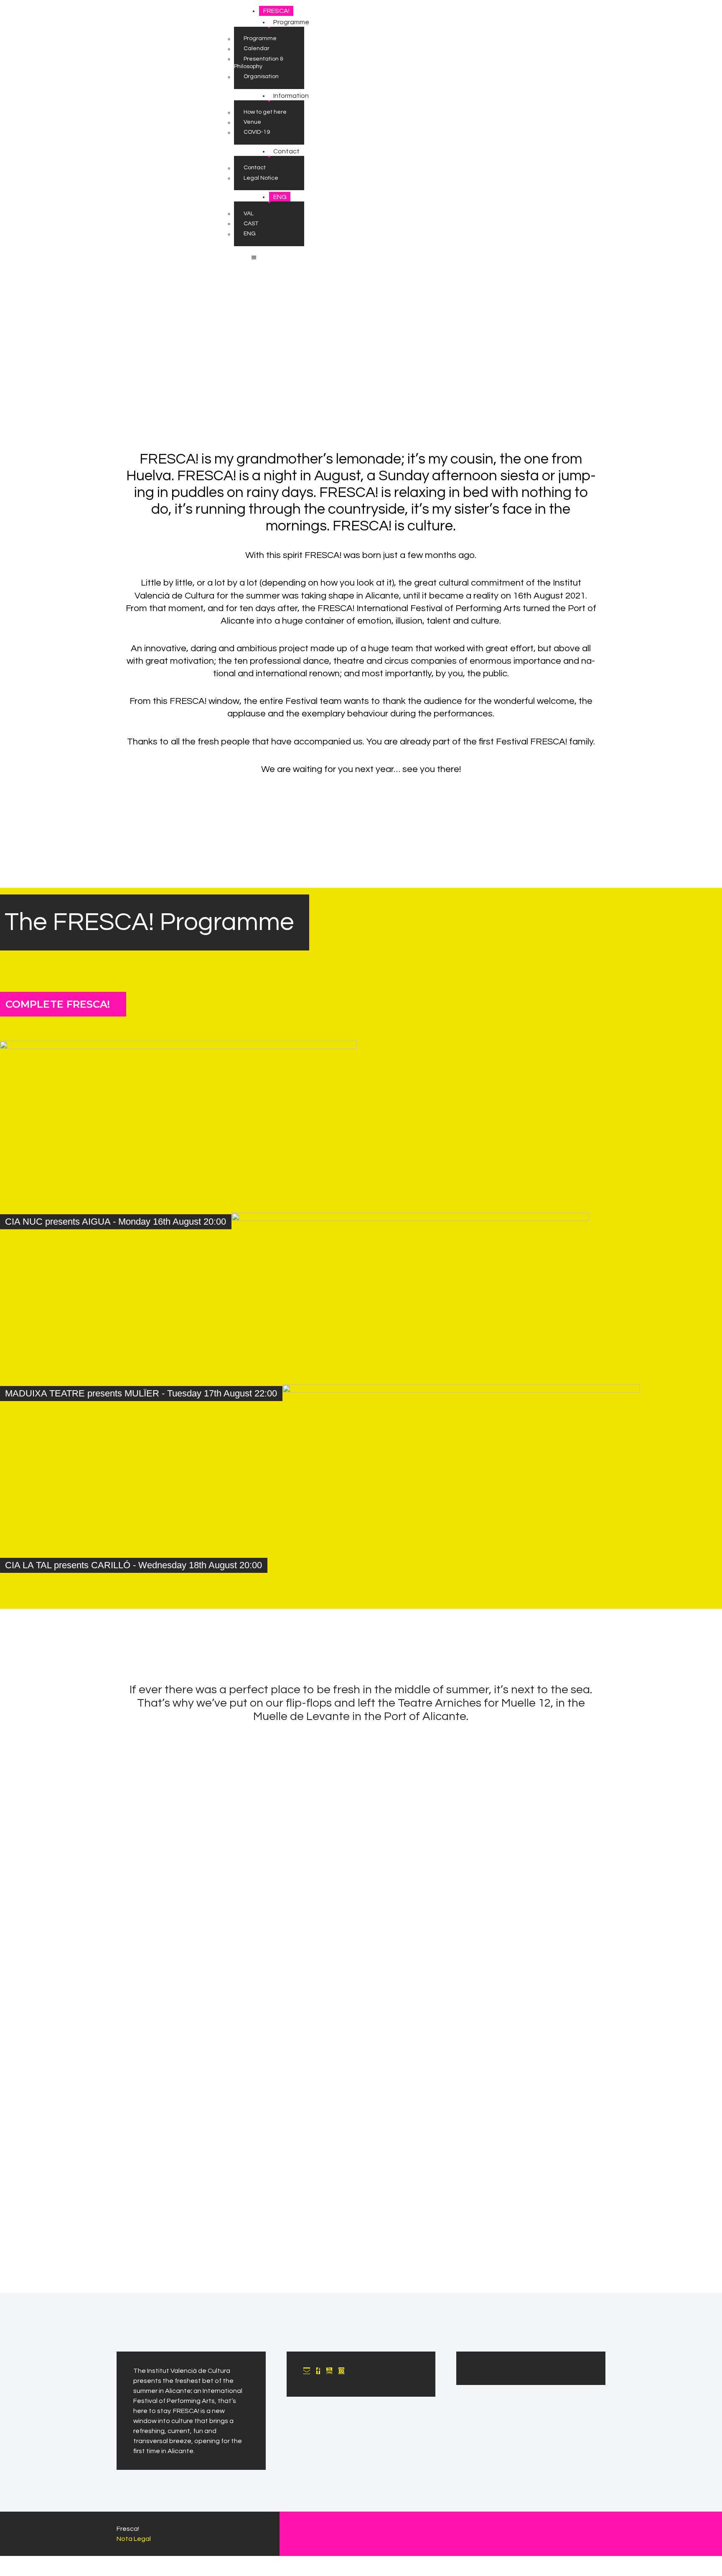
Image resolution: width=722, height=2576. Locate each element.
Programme (361, 2232)
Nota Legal (134, 2539)
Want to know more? (361, 1761)
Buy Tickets (500, 1572)
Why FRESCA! (361, 827)
